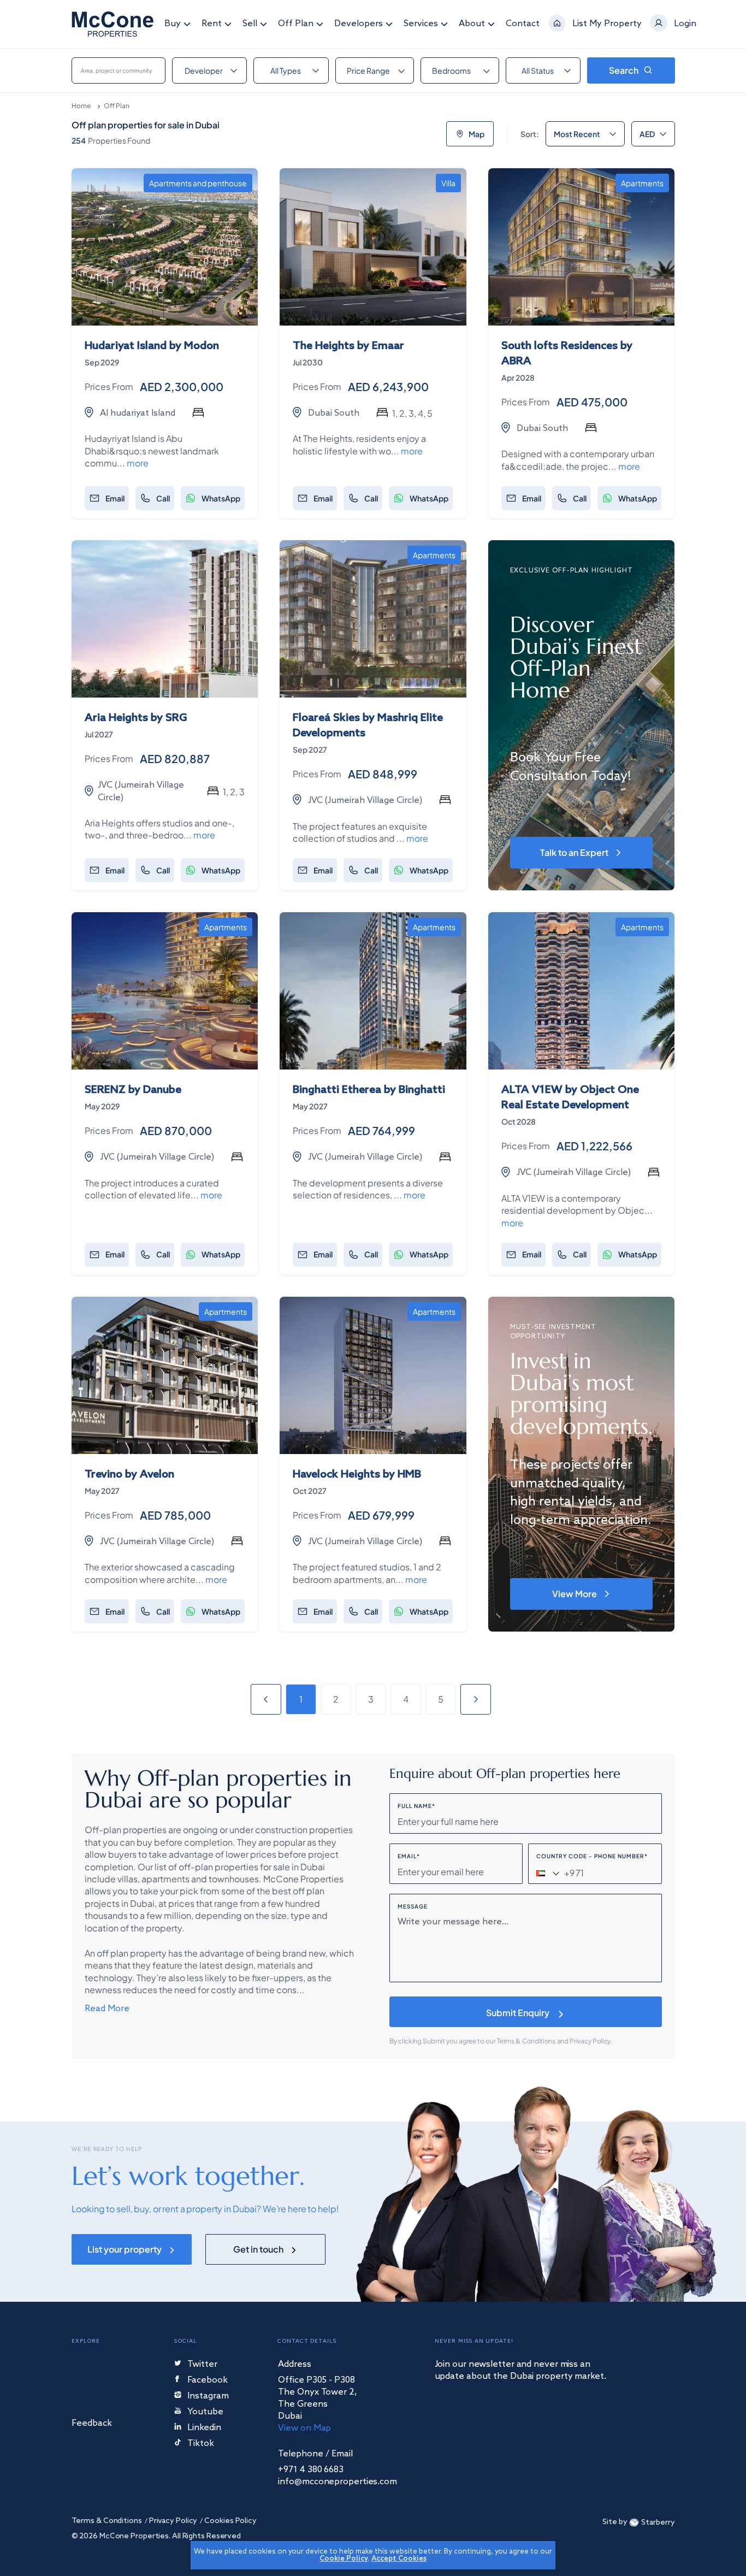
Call (163, 498)
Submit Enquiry (518, 2013)
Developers (359, 24)
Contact (523, 24)
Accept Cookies (399, 2559)
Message (413, 1906)
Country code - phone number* (592, 1856)
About (472, 24)
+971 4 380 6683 (311, 2470)
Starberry (658, 2523)
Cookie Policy (344, 2559)
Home (81, 106)
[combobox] (119, 70)
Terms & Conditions (527, 2041)
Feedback (92, 2424)
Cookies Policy (230, 2521)
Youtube (205, 2412)
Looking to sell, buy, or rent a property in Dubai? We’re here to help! (205, 2209)
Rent (212, 24)
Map (476, 134)
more (138, 463)
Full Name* (416, 1806)
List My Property (607, 24)
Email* (409, 1856)
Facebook (208, 2381)
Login (685, 24)
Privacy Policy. (591, 2041)
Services (421, 24)
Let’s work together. (188, 2176)
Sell (250, 24)
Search (624, 70)
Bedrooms (451, 70)
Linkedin (204, 2428)
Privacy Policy (173, 2521)
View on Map (304, 2428)
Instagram (208, 2397)
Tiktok (201, 2444)
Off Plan (296, 24)
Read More (107, 2008)
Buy (173, 24)
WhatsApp (221, 498)
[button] (547, 1873)
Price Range (368, 70)
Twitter (202, 2365)
